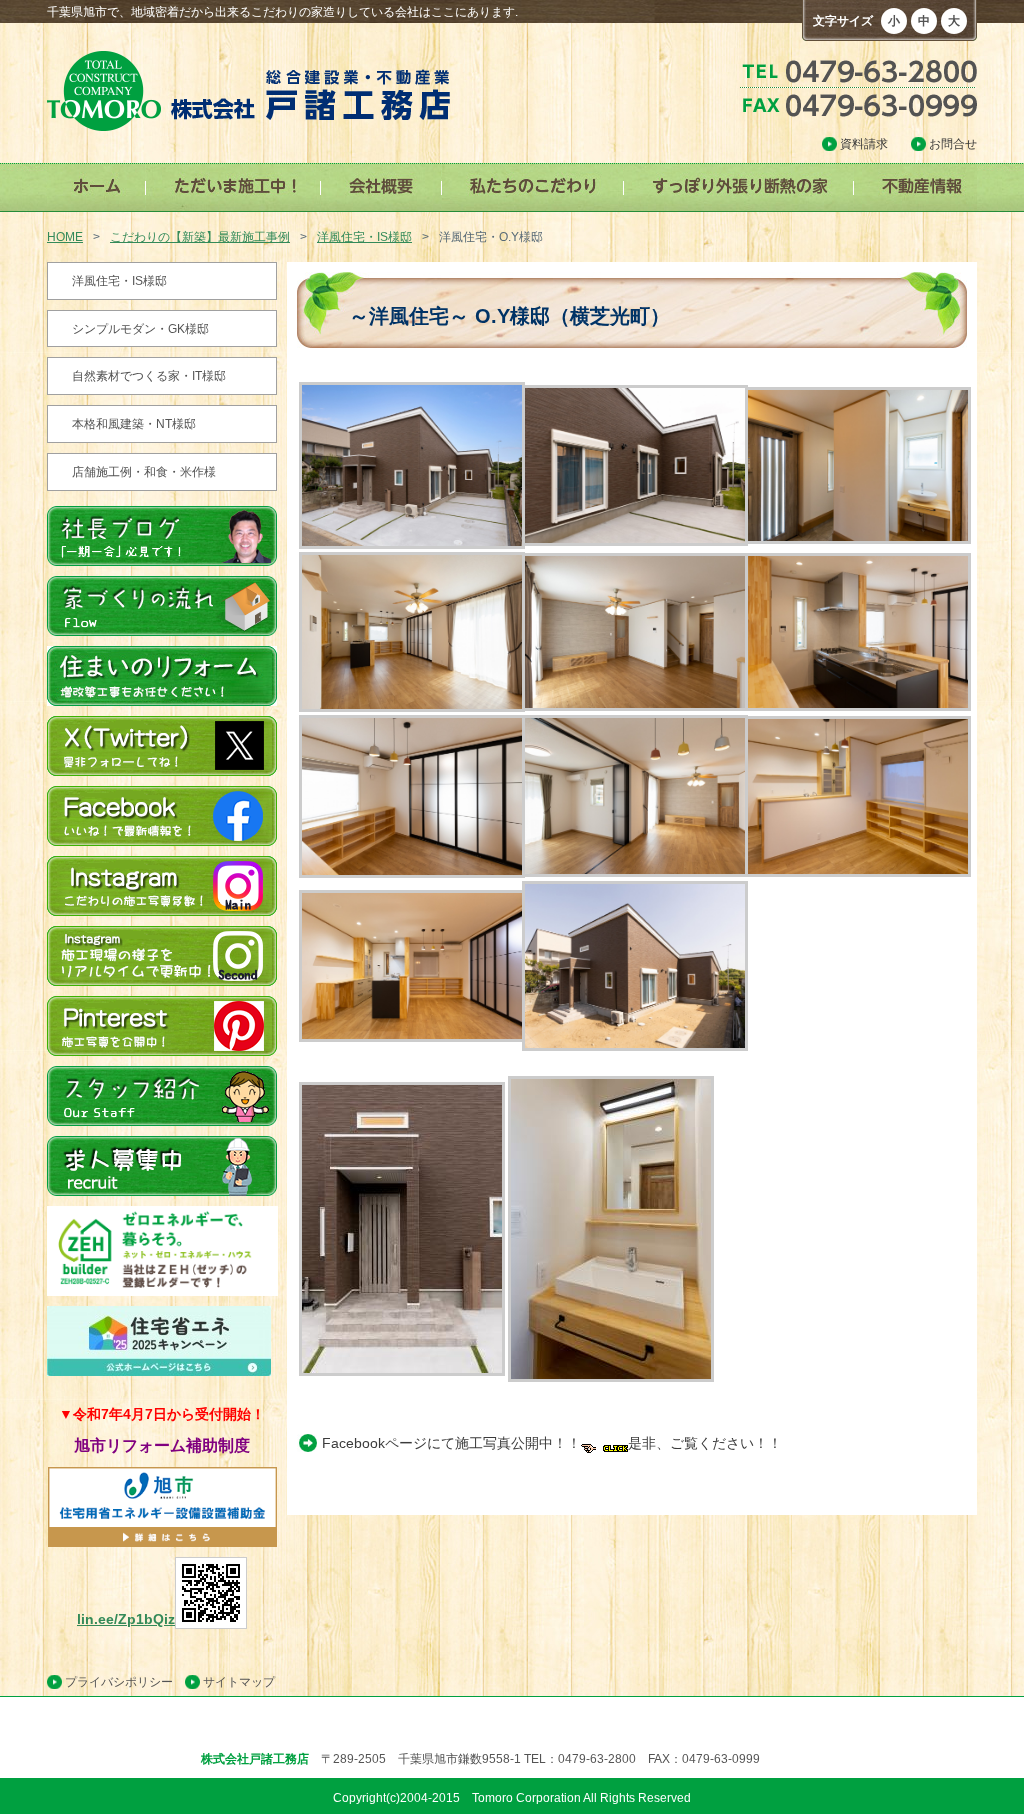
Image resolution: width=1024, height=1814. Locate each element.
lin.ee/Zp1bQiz (126, 1619)
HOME (65, 237)
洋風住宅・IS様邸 (364, 237)
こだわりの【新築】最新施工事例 (200, 237)
